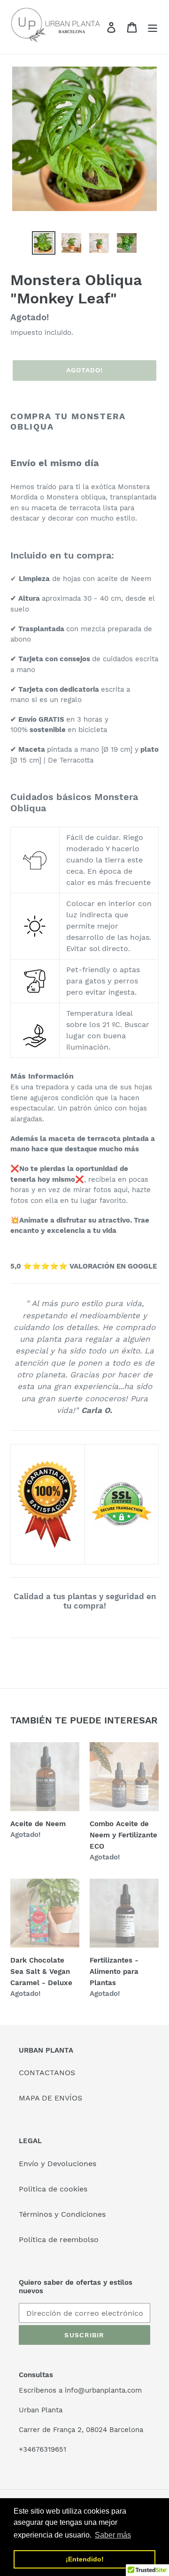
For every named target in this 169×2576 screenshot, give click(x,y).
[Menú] (153, 27)
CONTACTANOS (47, 2073)
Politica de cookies (53, 2189)
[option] (43, 243)
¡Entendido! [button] (85, 2559)
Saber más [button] (113, 2535)
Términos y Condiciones (62, 2214)
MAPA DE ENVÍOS (50, 2098)
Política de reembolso (59, 2240)
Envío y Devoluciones (58, 2164)
